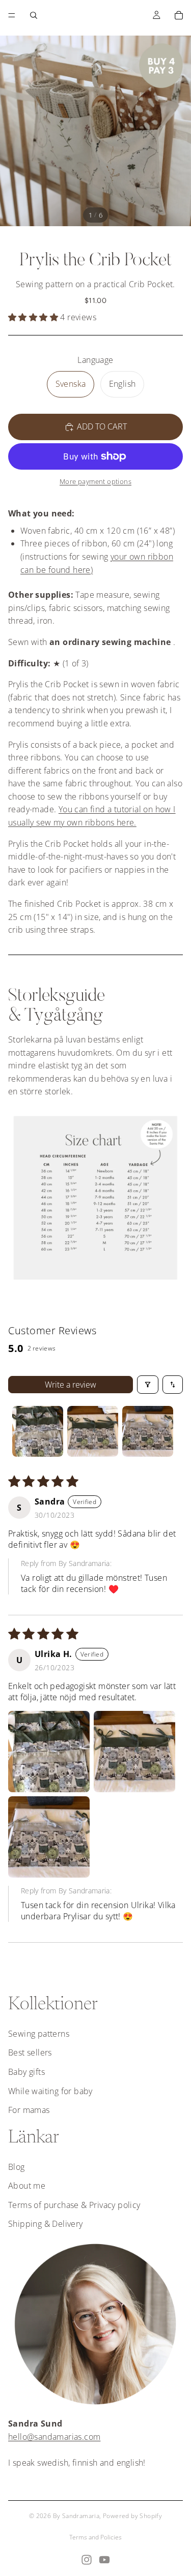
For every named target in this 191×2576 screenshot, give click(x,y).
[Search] (34, 15)
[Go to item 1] (38, 1431)
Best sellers (30, 2052)
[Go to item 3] (148, 1431)
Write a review (71, 1385)
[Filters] (148, 1385)
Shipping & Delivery (46, 2224)
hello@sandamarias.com (54, 2437)
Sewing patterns (39, 2034)
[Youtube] (104, 2560)
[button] (33, 317)
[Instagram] (87, 2560)
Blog (17, 2167)
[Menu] (12, 15)
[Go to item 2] (93, 1431)
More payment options (95, 481)
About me (27, 2186)
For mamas (29, 2110)
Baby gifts (26, 2072)
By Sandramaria (76, 2516)
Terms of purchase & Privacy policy (74, 2205)
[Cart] (179, 15)
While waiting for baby (50, 2091)
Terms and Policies (95, 2537)
